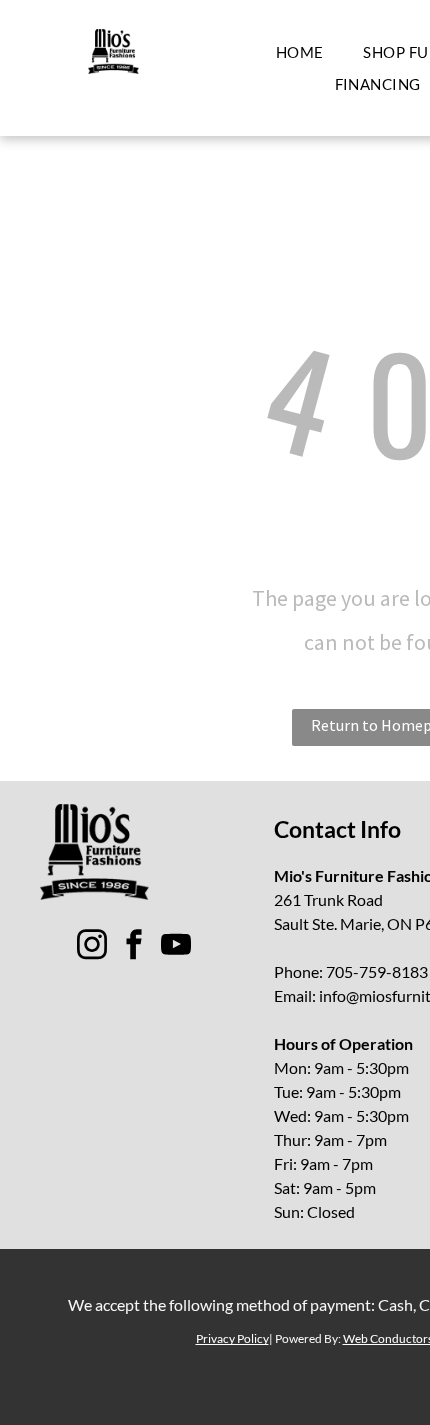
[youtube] (176, 947)
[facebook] (134, 947)
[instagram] (92, 947)
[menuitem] (300, 52)
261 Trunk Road (328, 899)
